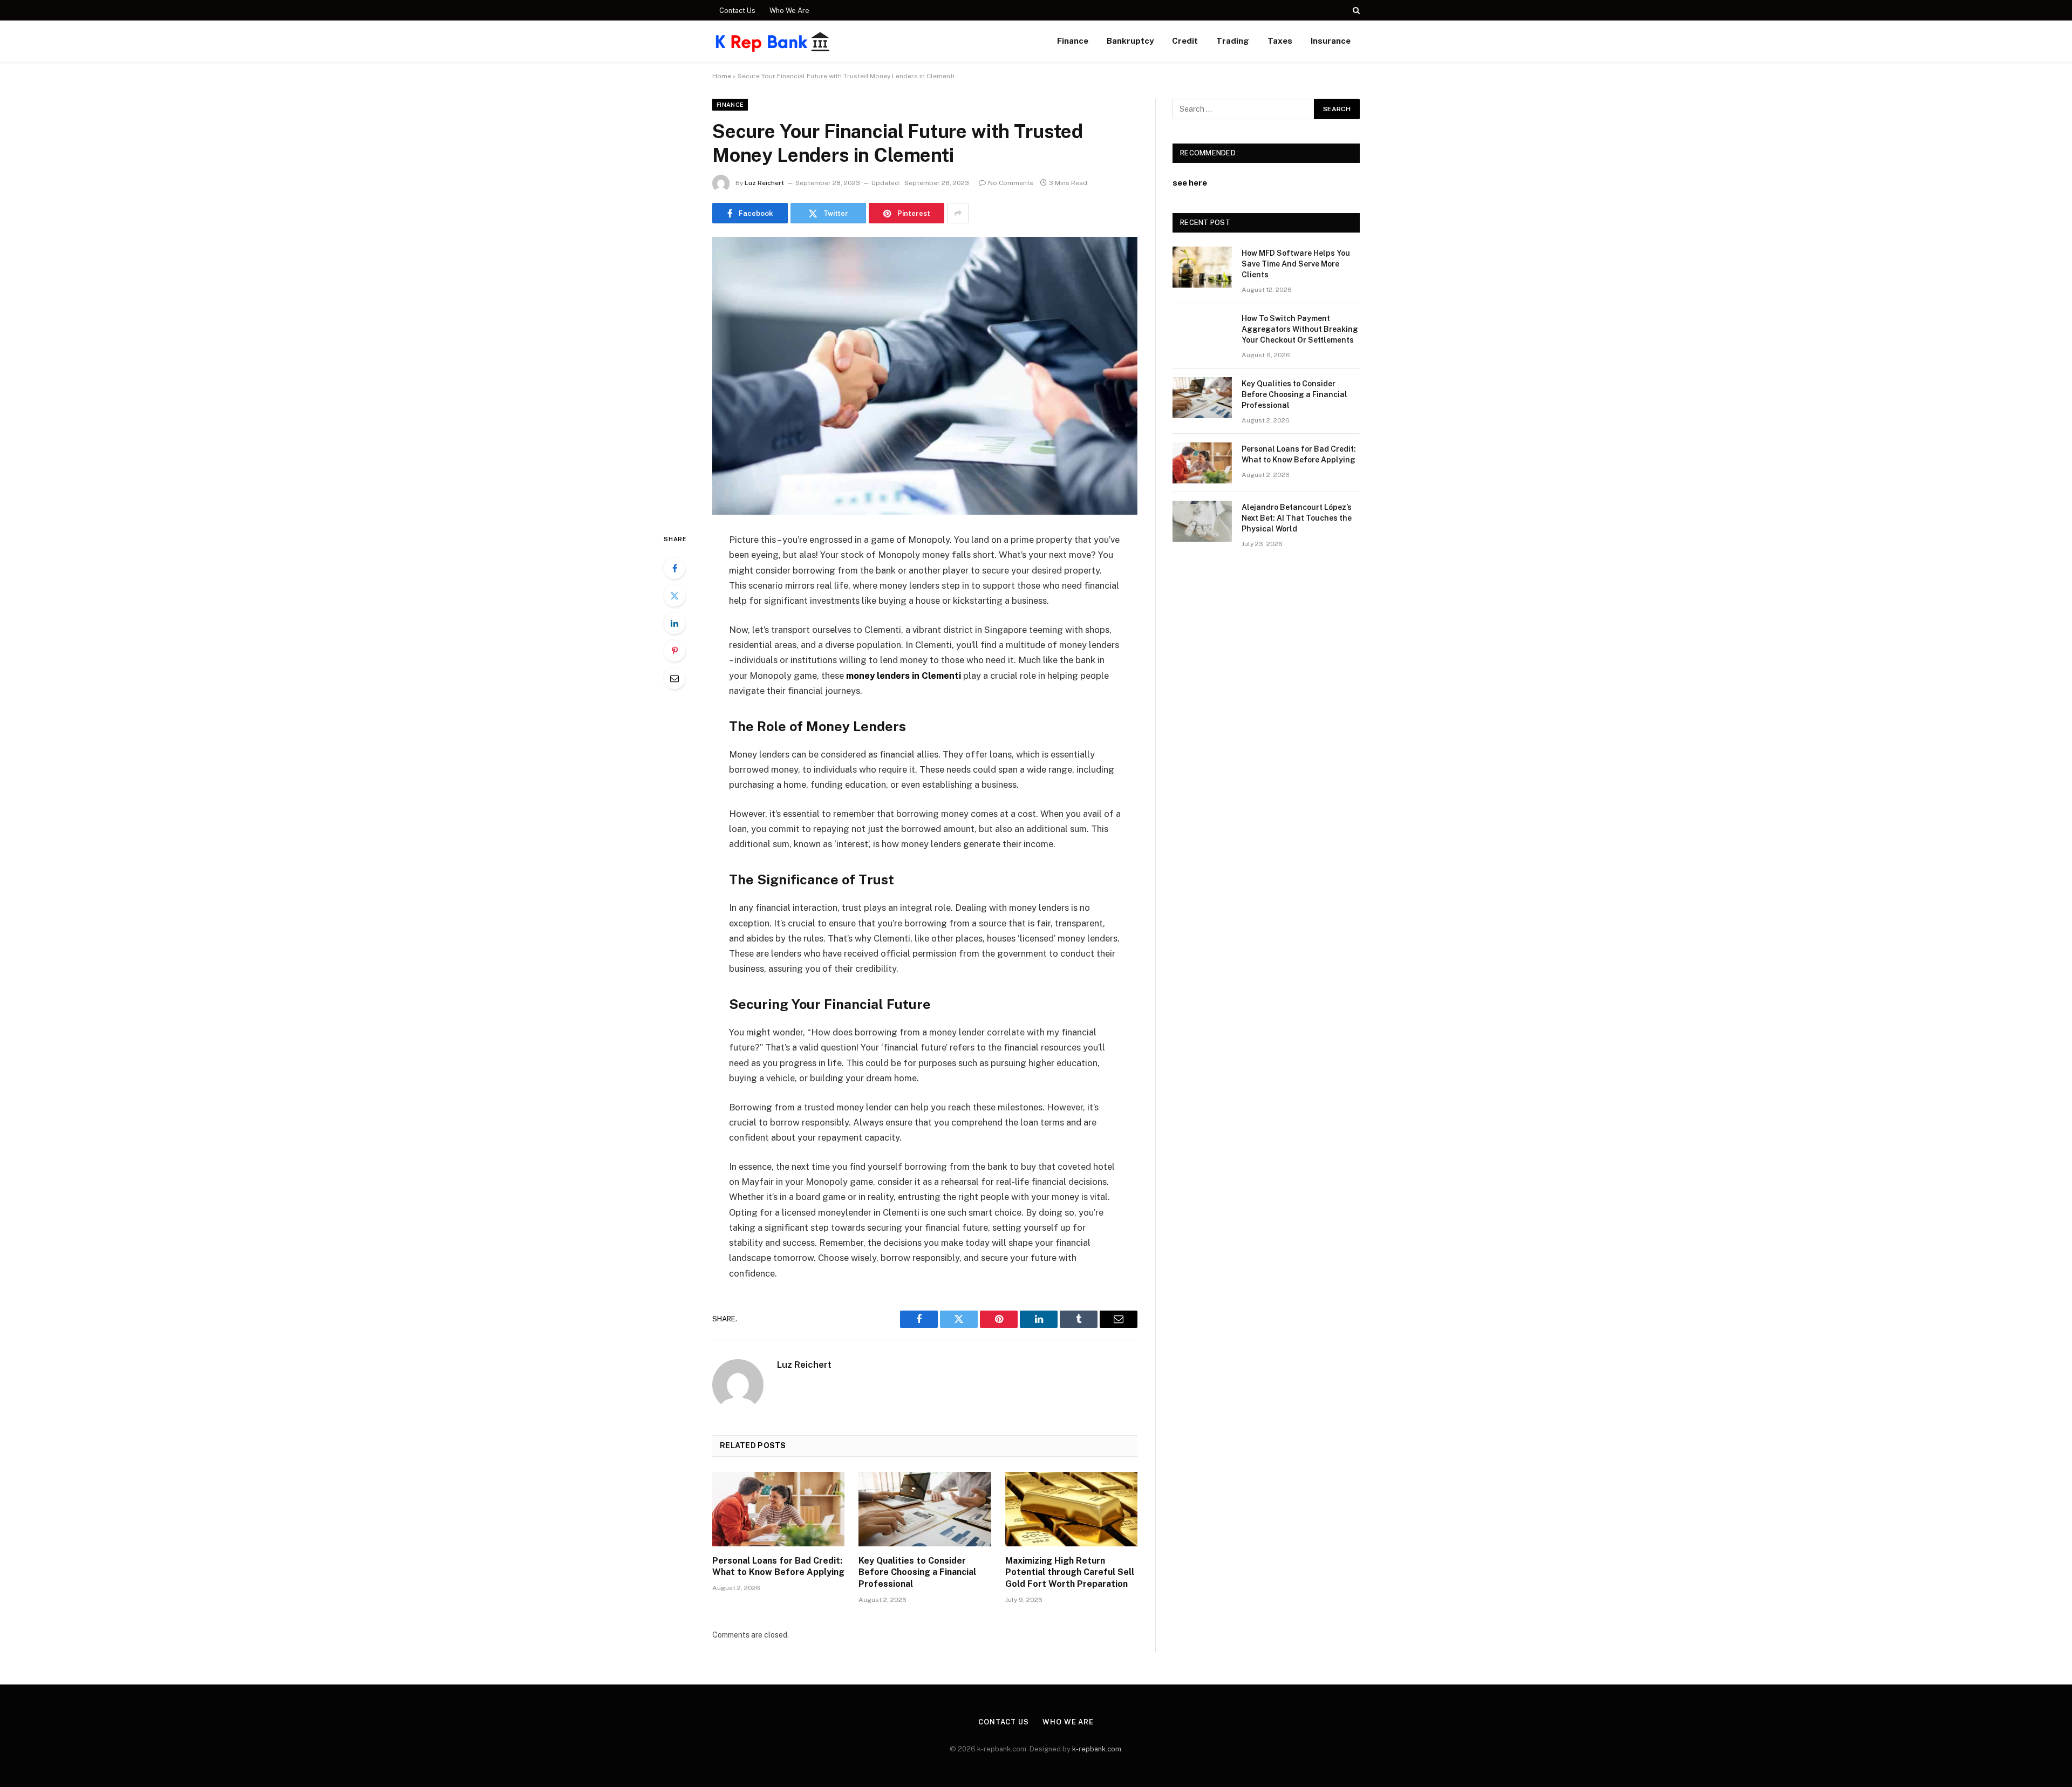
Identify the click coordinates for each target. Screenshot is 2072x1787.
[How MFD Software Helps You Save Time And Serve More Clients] (1202, 267)
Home (722, 76)
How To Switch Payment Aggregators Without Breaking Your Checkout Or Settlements (1300, 329)
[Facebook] (674, 568)
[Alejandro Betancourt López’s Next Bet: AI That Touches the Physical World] (1202, 521)
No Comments (1011, 183)
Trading (1233, 41)
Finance (1073, 41)
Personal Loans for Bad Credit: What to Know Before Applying (778, 1567)
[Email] (674, 678)
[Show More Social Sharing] (958, 213)
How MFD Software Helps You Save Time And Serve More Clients (1296, 264)
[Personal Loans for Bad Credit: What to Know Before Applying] (778, 1509)
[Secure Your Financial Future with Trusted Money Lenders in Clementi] (925, 376)
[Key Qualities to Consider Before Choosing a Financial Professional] (925, 1509)
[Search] (1355, 10)
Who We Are (789, 11)
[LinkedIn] (674, 623)
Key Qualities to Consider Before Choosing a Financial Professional (917, 1573)
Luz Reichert (764, 183)
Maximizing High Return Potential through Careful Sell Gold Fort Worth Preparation (1070, 1573)
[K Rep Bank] (773, 41)
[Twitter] (674, 596)
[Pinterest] (674, 651)
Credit (1185, 41)
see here (1190, 183)
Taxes (1280, 41)
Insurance (1331, 41)
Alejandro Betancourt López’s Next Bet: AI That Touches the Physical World (1297, 518)
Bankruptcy (1130, 41)
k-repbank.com (1097, 1749)
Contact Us (737, 11)
